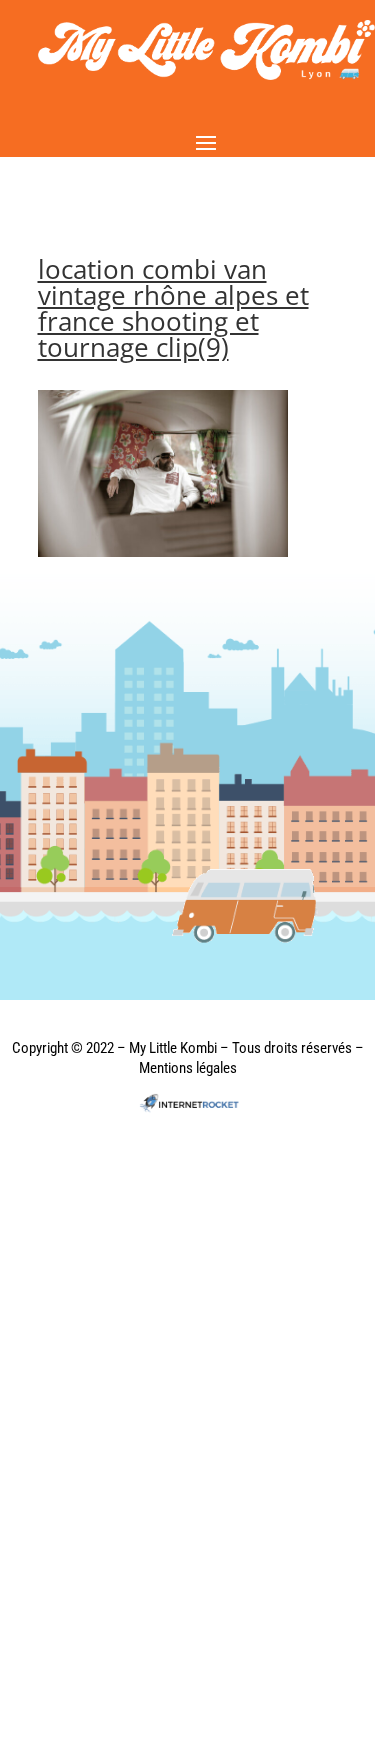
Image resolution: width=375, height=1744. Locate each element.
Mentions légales (188, 1068)
